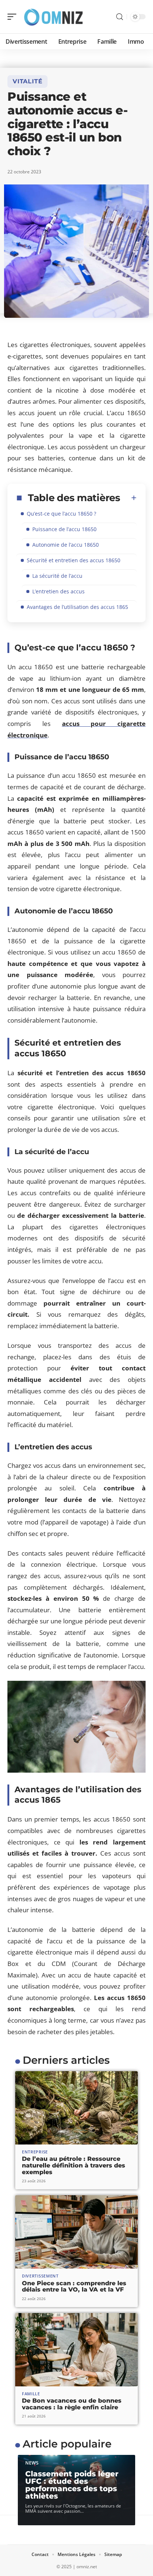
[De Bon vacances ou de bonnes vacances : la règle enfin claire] (76, 2350)
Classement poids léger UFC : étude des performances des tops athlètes (72, 2485)
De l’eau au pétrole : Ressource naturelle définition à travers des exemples (74, 2165)
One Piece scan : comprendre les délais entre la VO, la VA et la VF (74, 2287)
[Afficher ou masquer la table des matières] (128, 498)
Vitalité (27, 81)
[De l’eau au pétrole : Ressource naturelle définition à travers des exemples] (76, 2108)
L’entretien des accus (58, 591)
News (32, 2463)
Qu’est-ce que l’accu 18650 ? (61, 514)
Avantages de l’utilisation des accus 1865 (77, 607)
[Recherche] (120, 17)
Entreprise (35, 2152)
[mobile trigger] (14, 17)
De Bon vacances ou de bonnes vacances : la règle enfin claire (72, 2404)
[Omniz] (53, 17)
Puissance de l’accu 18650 (64, 529)
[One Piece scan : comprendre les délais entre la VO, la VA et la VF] (76, 2232)
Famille (31, 2394)
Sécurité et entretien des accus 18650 (74, 560)
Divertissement (40, 2276)
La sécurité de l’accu (57, 576)
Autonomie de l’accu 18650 (66, 545)
